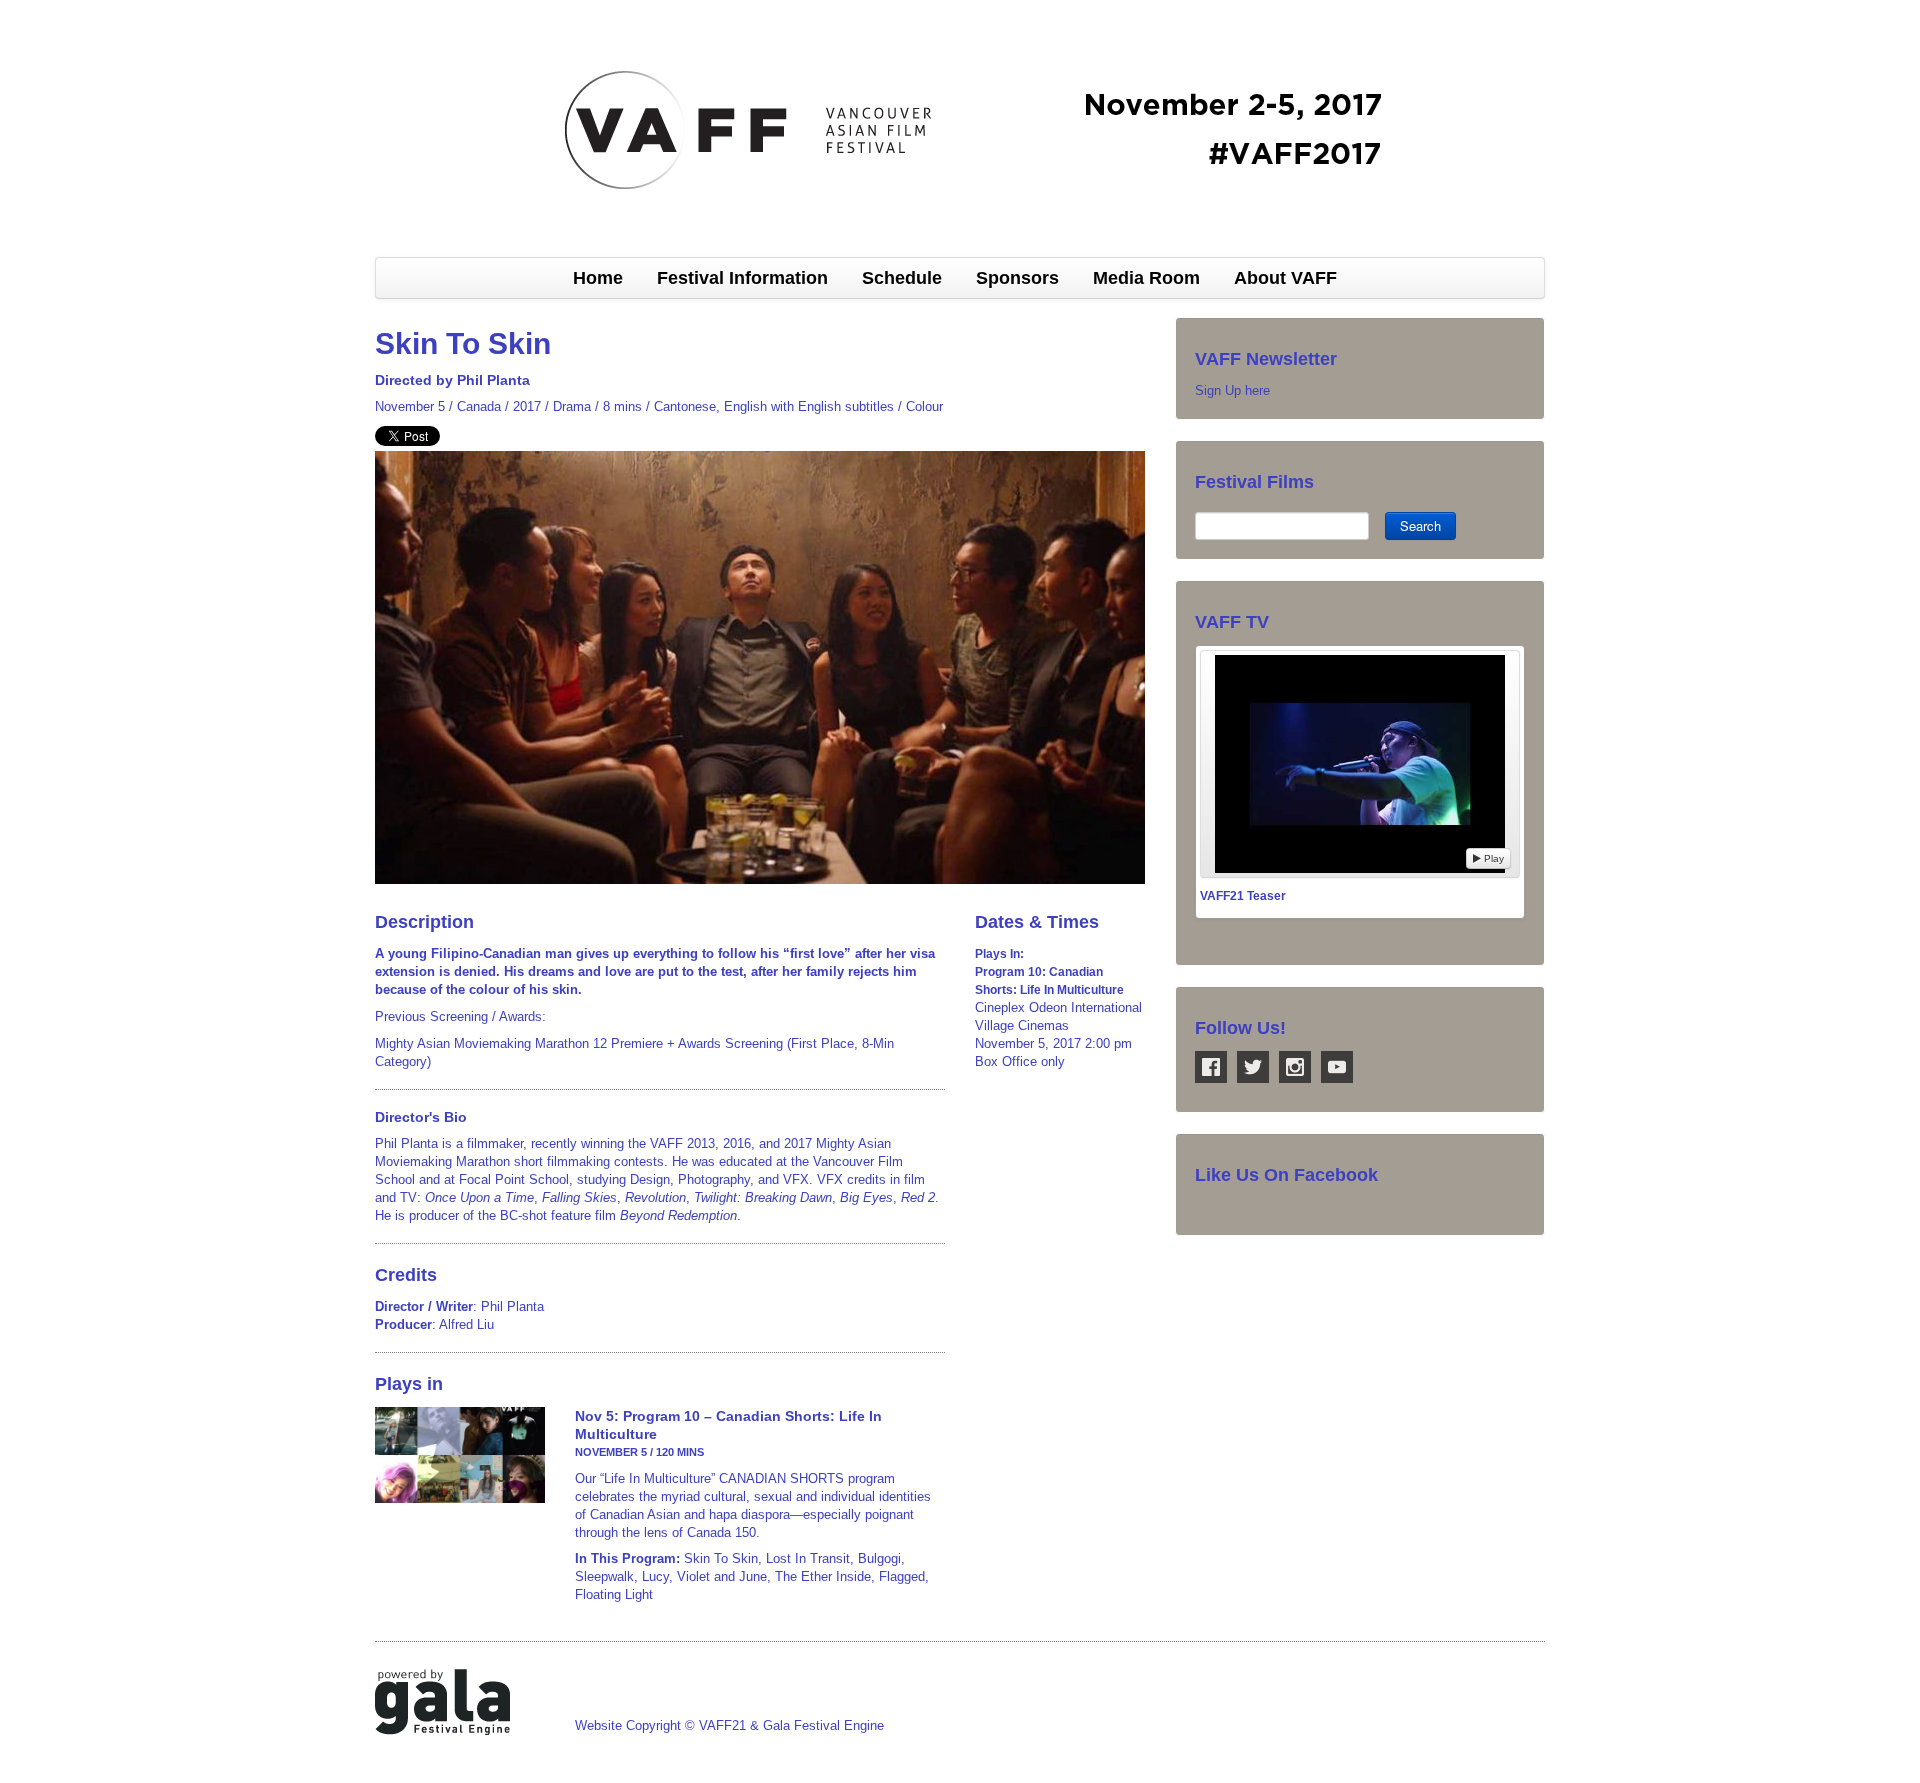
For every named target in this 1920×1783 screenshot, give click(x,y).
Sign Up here (1232, 390)
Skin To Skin (721, 1558)
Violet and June (722, 1576)
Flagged (902, 1576)
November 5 (410, 406)
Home (598, 278)
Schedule (902, 278)
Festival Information (742, 278)
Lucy (655, 1576)
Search (1420, 525)
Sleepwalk (604, 1576)
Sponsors (1017, 278)
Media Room (1146, 278)
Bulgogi (879, 1558)
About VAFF (1285, 278)
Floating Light (614, 1594)
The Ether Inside (823, 1576)
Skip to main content (62, 10)
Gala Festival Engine (823, 1725)
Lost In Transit (808, 1558)
